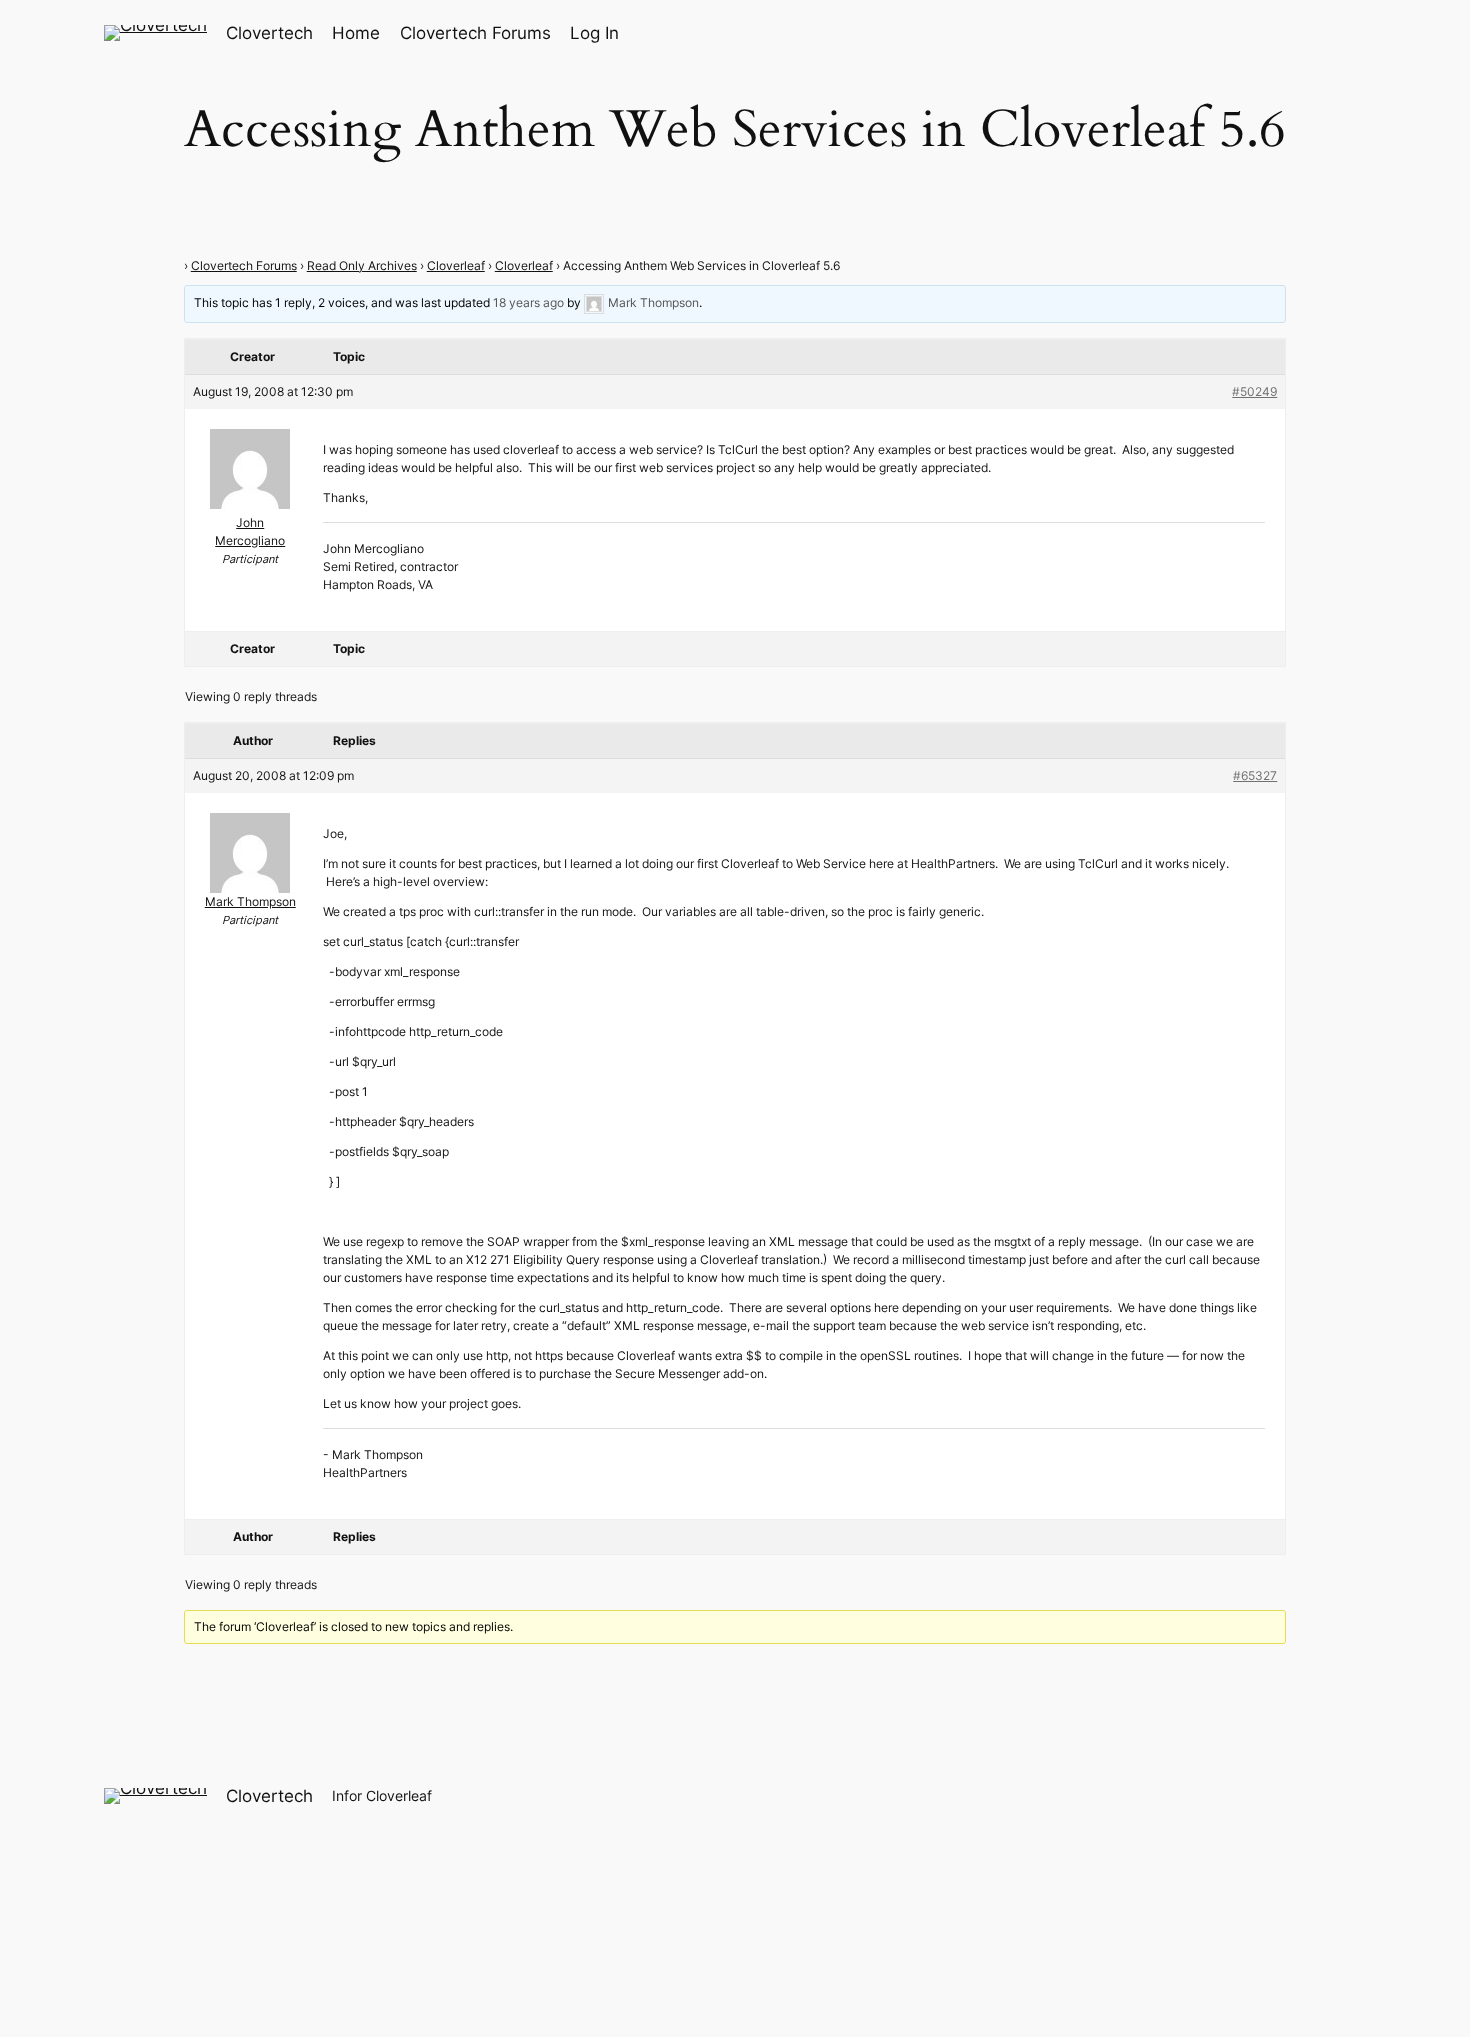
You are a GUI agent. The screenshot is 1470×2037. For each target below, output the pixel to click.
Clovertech (269, 33)
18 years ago (528, 302)
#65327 (1255, 775)
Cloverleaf (456, 265)
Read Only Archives (362, 265)
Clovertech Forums (244, 265)
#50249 (1254, 391)
